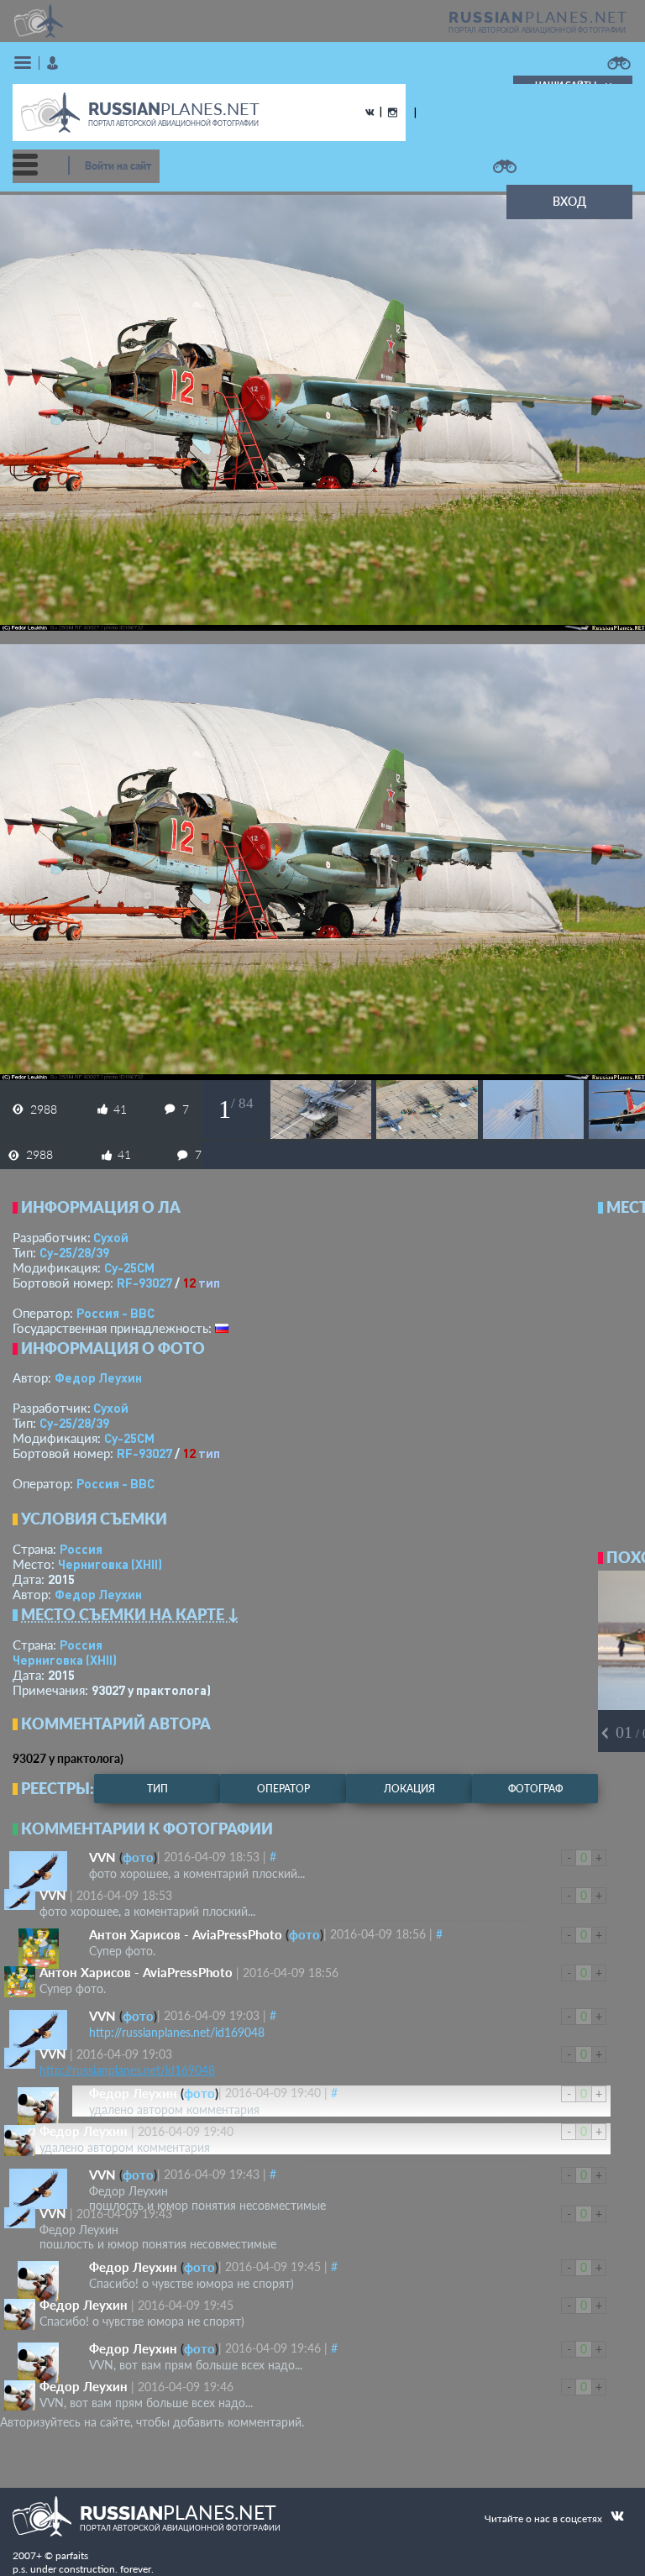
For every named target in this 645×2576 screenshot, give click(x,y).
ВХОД (569, 201)
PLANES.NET (538, 17)
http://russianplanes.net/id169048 (177, 2032)
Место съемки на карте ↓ (130, 1614)
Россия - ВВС (115, 1313)
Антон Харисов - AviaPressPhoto (186, 1934)
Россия (81, 1549)
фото (138, 1857)
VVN (102, 1857)
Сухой (111, 1237)
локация (409, 1789)
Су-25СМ (129, 1267)
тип (209, 1283)
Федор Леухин (98, 1377)
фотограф (535, 1789)
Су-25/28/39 (74, 1252)
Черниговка (110, 1564)
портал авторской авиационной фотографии (537, 30)
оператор (283, 1789)
